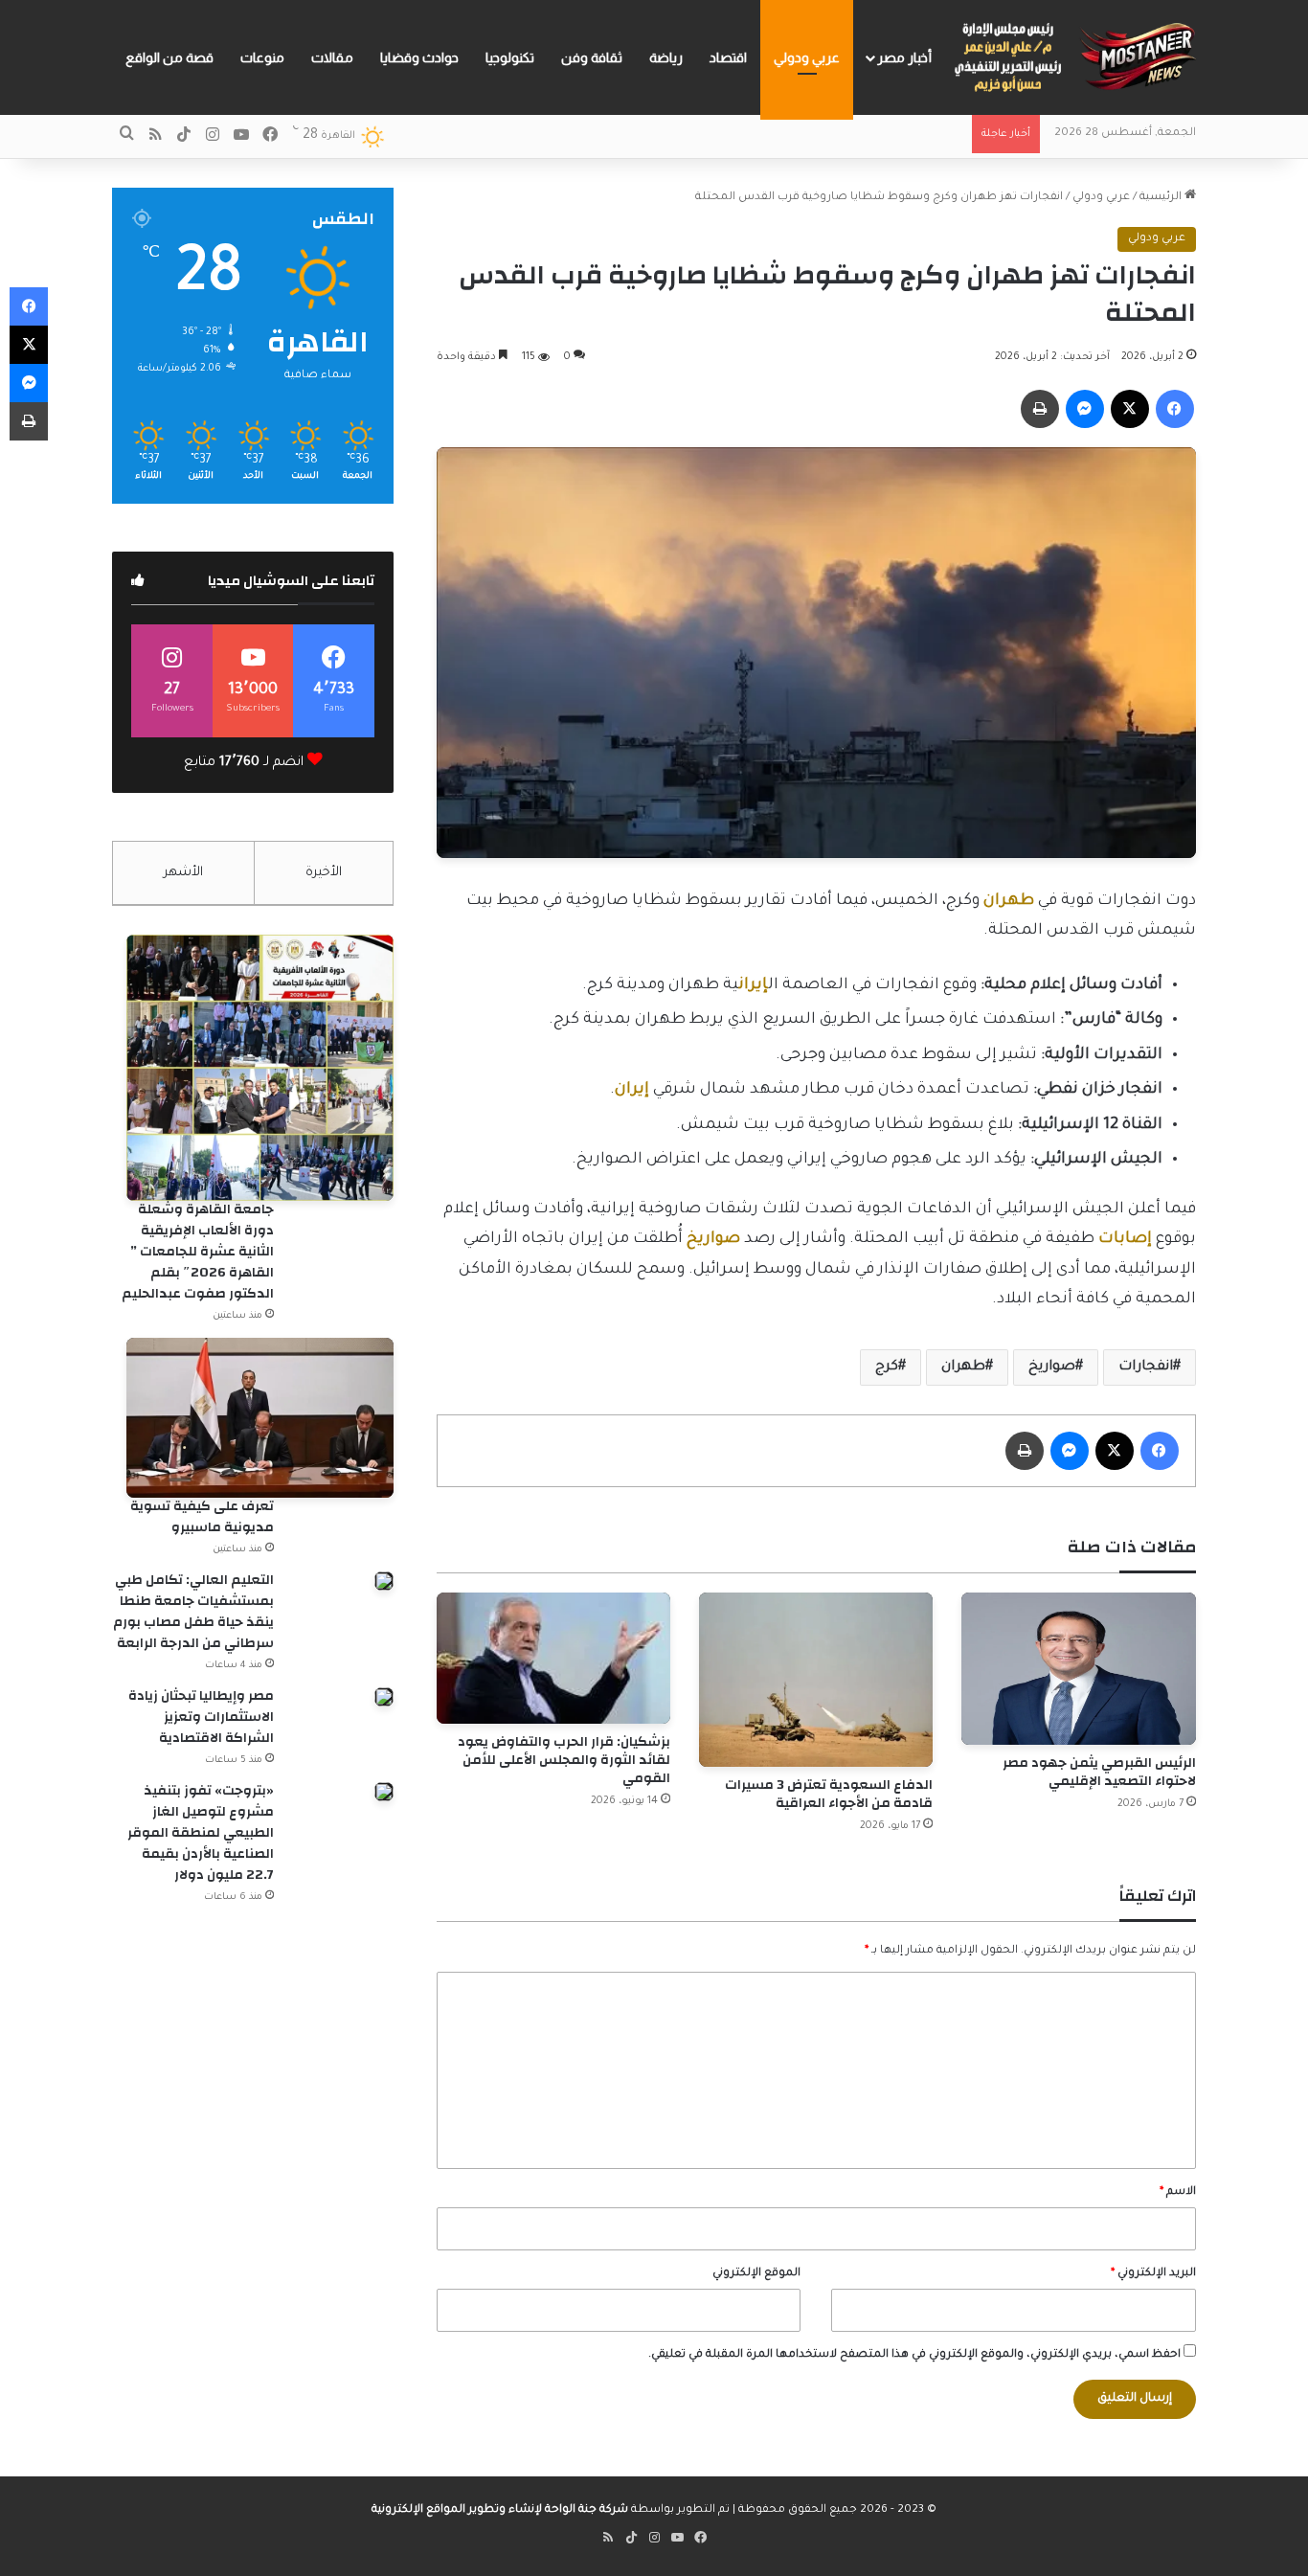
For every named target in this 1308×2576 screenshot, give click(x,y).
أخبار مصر (904, 57)
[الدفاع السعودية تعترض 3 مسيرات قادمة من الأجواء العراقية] (816, 1680)
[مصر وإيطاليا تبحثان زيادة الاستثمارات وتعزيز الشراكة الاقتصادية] (384, 1697)
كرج (887, 1367)
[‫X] (1130, 409)
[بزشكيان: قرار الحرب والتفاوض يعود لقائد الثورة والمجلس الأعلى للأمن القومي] (553, 1658)
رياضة (666, 57)
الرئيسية (1162, 198)
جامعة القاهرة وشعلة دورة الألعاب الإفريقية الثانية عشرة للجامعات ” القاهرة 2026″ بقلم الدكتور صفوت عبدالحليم (198, 1252)
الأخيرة (324, 873)
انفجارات (1146, 1367)
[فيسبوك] (1175, 409)
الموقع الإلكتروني (756, 2274)
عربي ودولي (807, 57)
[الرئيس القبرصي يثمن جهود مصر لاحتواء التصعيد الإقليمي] (1078, 1669)
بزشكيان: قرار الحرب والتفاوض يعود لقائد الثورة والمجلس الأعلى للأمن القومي (564, 1760)
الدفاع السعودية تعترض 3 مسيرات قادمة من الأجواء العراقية (829, 1794)
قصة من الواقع (169, 57)
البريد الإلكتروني (1153, 2274)
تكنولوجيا (510, 57)
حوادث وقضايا (419, 57)
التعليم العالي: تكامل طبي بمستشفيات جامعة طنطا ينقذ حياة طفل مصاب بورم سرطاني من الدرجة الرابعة (193, 1612)
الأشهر (183, 873)
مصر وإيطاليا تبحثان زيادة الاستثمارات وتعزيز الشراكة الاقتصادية (201, 1717)
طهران (963, 1367)
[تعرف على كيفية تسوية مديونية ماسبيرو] (259, 1418)
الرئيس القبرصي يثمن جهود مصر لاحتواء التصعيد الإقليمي (1099, 1772)
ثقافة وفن (592, 57)
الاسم (1178, 2192)
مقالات (332, 57)
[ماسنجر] (1085, 409)
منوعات (262, 57)
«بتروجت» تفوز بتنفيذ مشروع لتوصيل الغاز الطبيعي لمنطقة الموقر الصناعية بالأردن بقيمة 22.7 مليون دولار (201, 1833)
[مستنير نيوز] (1071, 57)
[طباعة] (1040, 409)
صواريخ (1052, 1367)
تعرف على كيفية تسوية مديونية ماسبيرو (202, 1517)
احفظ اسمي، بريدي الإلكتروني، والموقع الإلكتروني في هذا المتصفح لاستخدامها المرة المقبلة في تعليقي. (914, 2355)
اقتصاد (728, 57)
